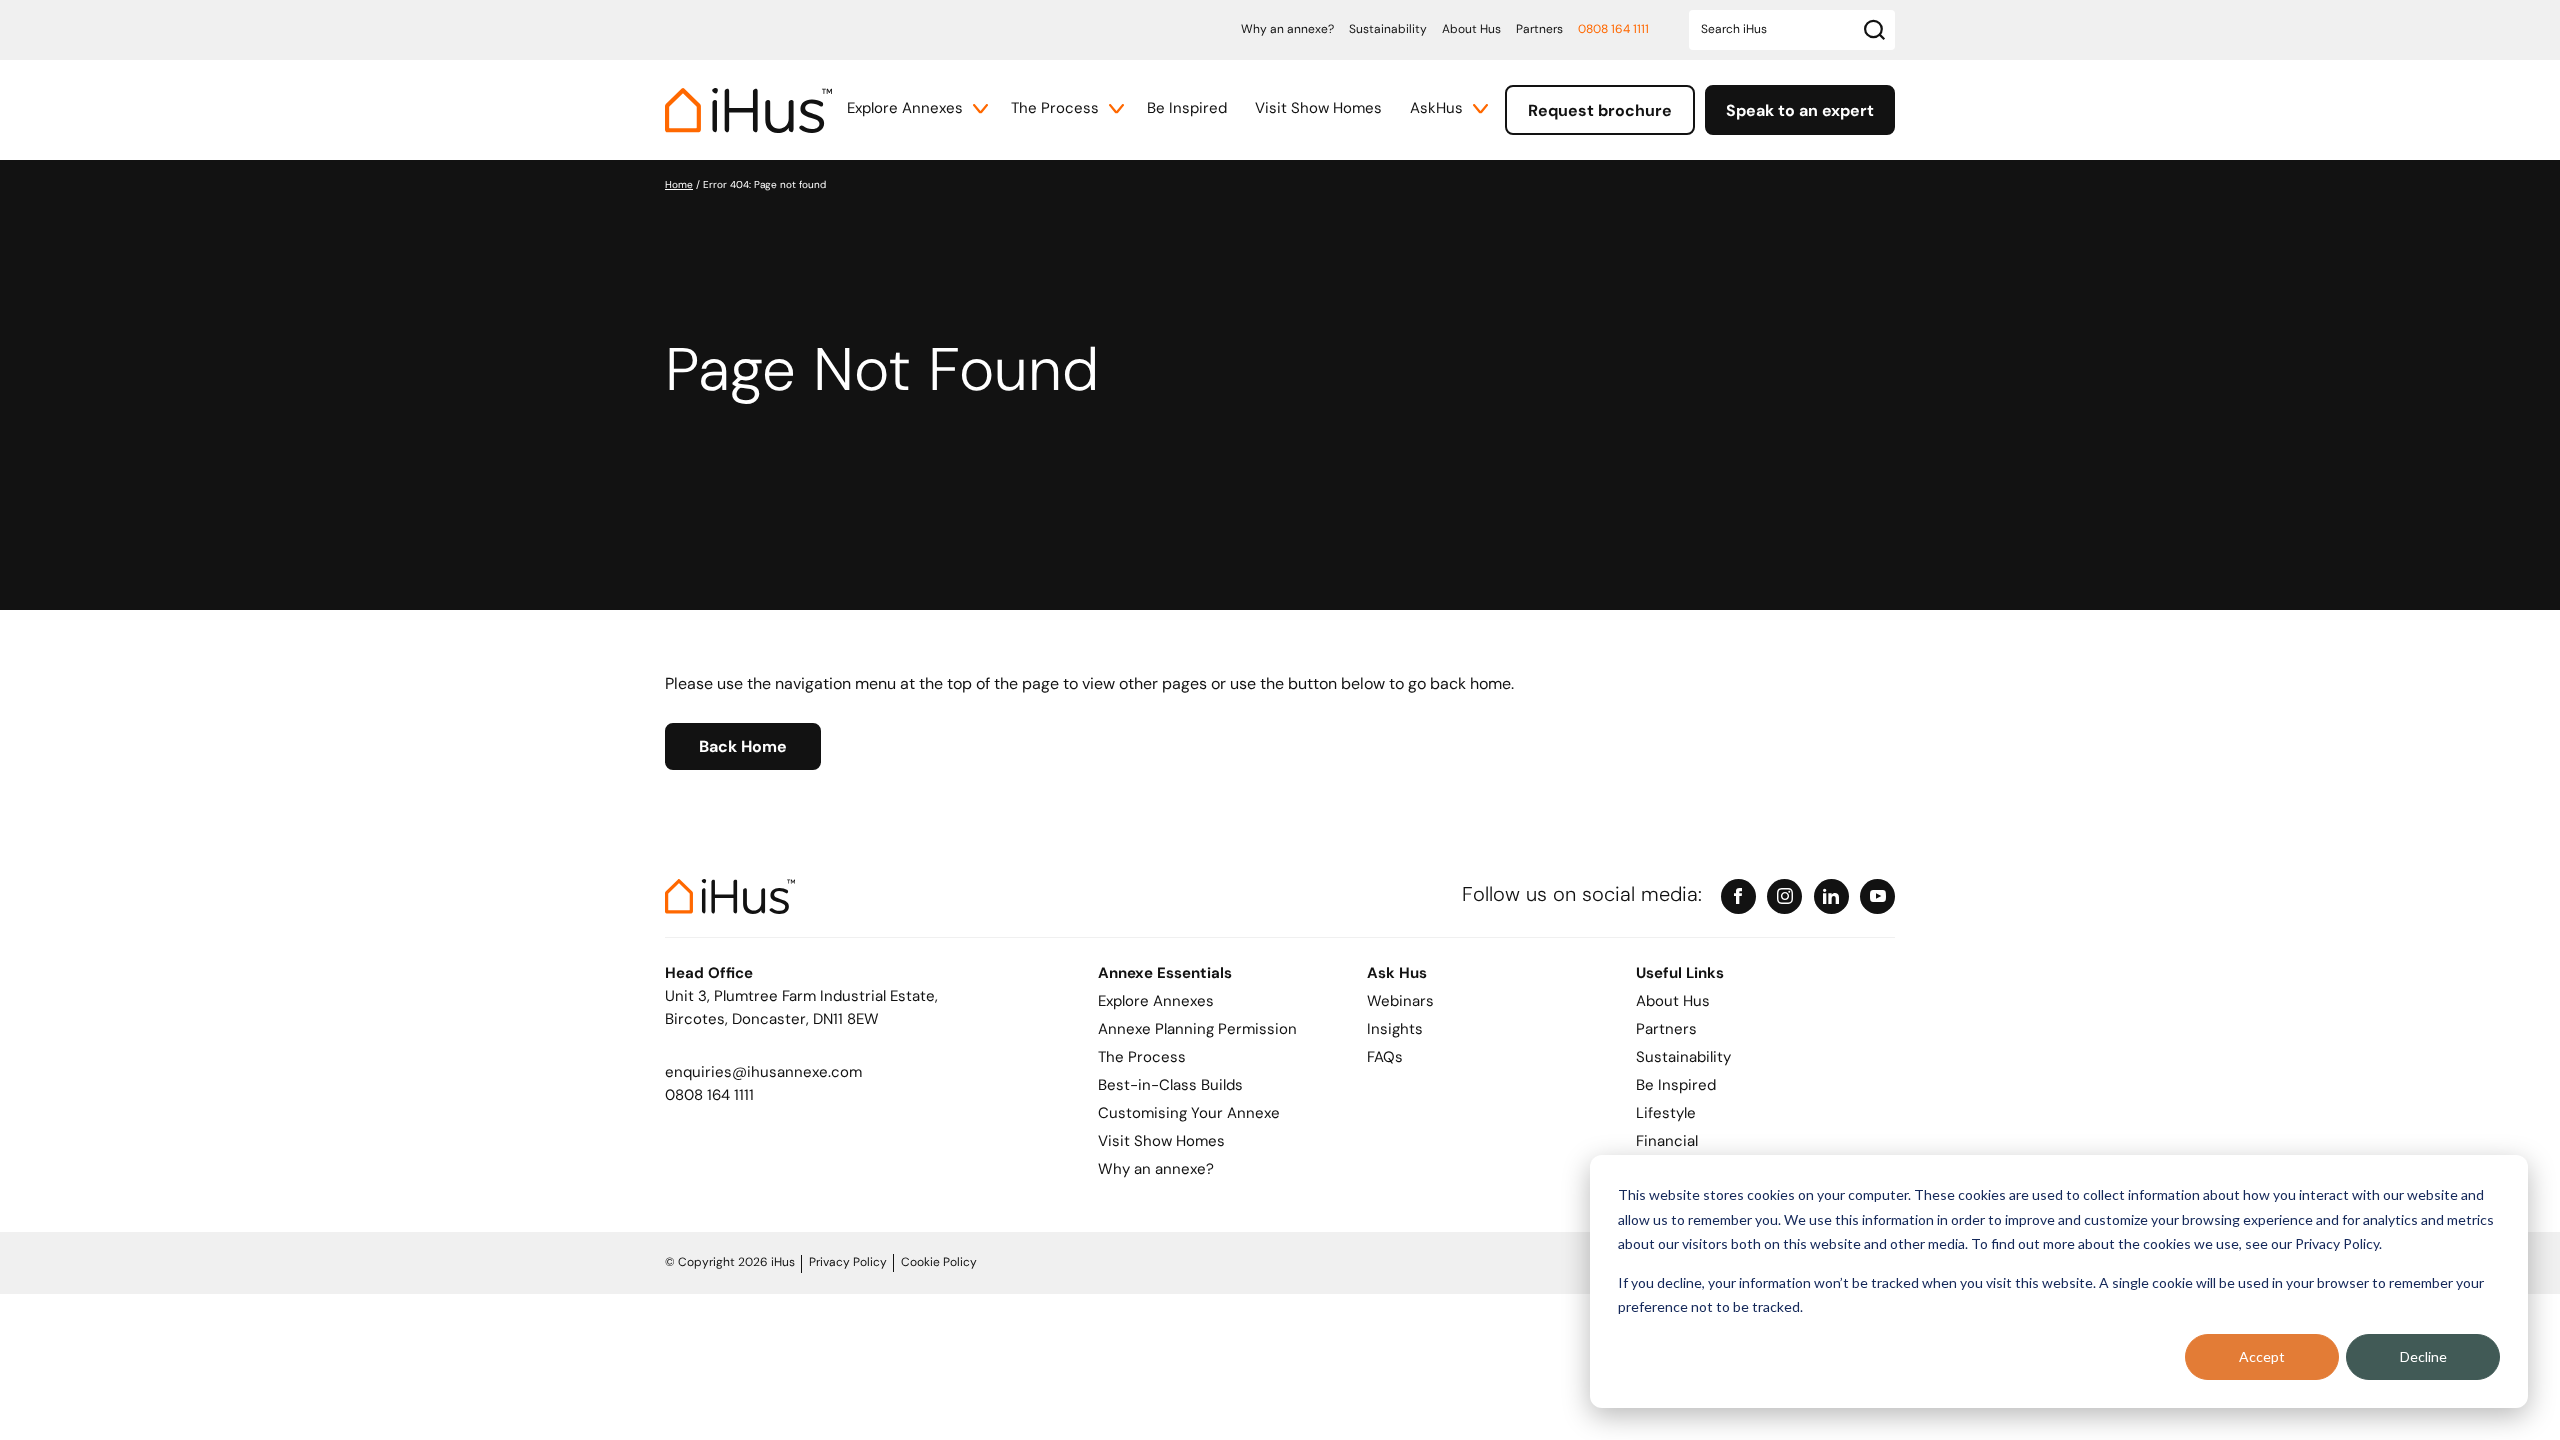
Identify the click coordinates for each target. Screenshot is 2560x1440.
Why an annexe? (1287, 30)
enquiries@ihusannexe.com (763, 1073)
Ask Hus (1397, 974)
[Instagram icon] (1784, 896)
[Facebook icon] (1738, 896)
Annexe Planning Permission (1197, 1030)
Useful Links (1680, 974)
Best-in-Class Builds (1170, 1086)
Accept (2262, 1356)
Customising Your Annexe (1189, 1114)
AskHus (1436, 109)
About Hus (1471, 30)
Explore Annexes (905, 109)
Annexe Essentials (1165, 974)
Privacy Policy (848, 1263)
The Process (1055, 109)
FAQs (1385, 1058)
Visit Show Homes (1318, 109)
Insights (1395, 1030)
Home (679, 185)
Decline (2423, 1356)
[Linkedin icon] (1831, 896)
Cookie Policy (939, 1263)
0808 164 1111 (1613, 30)
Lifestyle (1666, 1114)
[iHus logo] (748, 110)
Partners (1539, 30)
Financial (1667, 1142)
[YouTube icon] (1877, 896)
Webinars (1400, 1002)
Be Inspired (1187, 109)
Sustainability (1388, 30)
